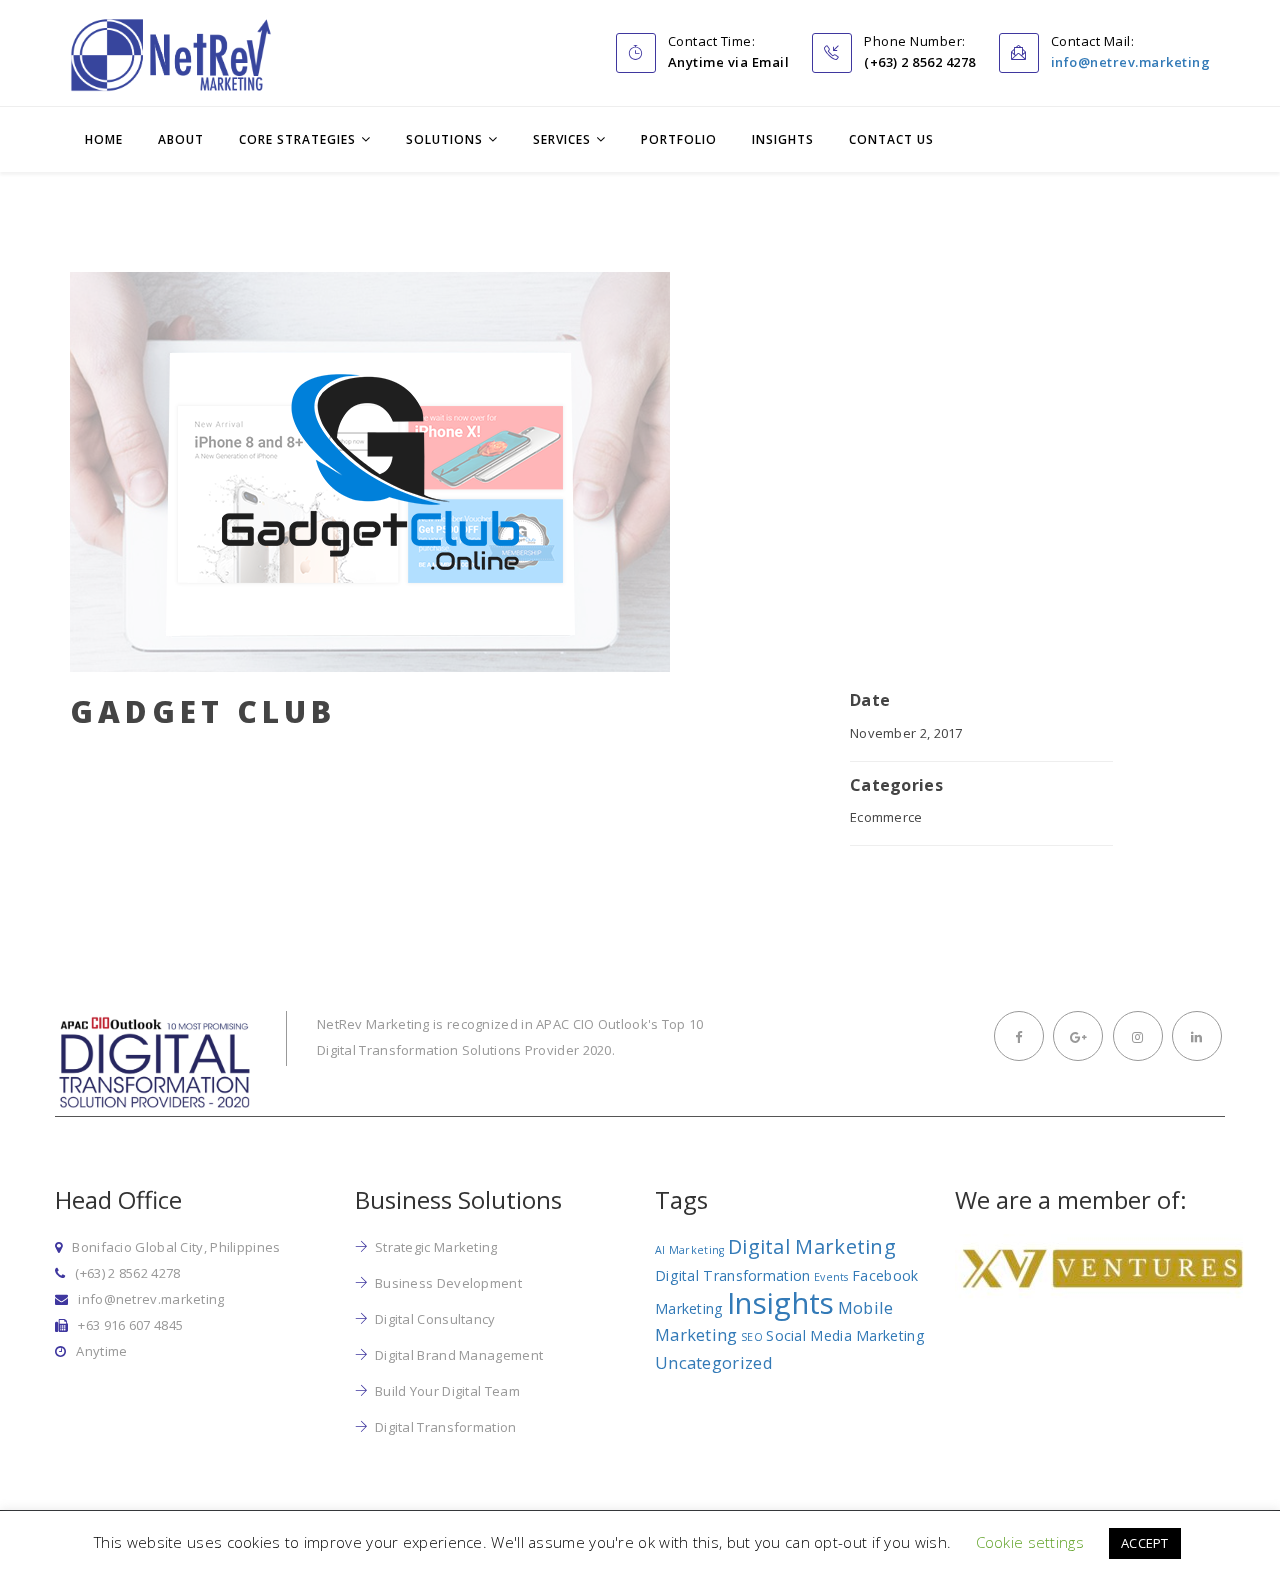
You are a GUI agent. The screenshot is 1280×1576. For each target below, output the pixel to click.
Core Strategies (297, 139)
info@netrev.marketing (1131, 62)
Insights (783, 139)
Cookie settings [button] (1030, 1542)
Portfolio (679, 139)
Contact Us (891, 139)
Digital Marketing (812, 1246)
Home (104, 139)
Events (831, 1277)
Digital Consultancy (435, 1319)
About (181, 139)
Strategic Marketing (436, 1247)
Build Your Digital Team (447, 1391)
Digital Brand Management (459, 1355)
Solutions (444, 139)
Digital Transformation (446, 1427)
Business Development (448, 1283)
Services (562, 139)
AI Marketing (690, 1250)
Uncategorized (714, 1362)
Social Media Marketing (845, 1335)
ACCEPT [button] (1145, 1543)
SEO (752, 1337)
